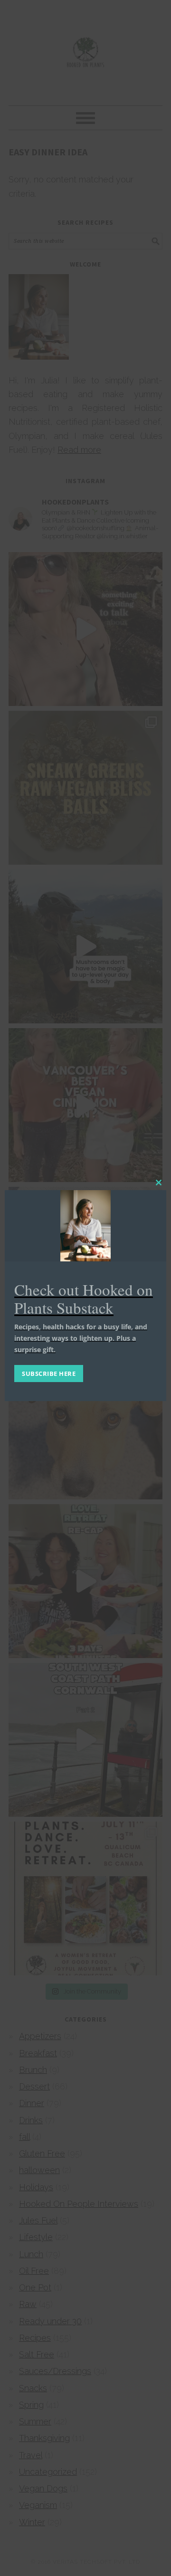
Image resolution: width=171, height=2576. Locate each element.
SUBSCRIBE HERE (49, 1374)
